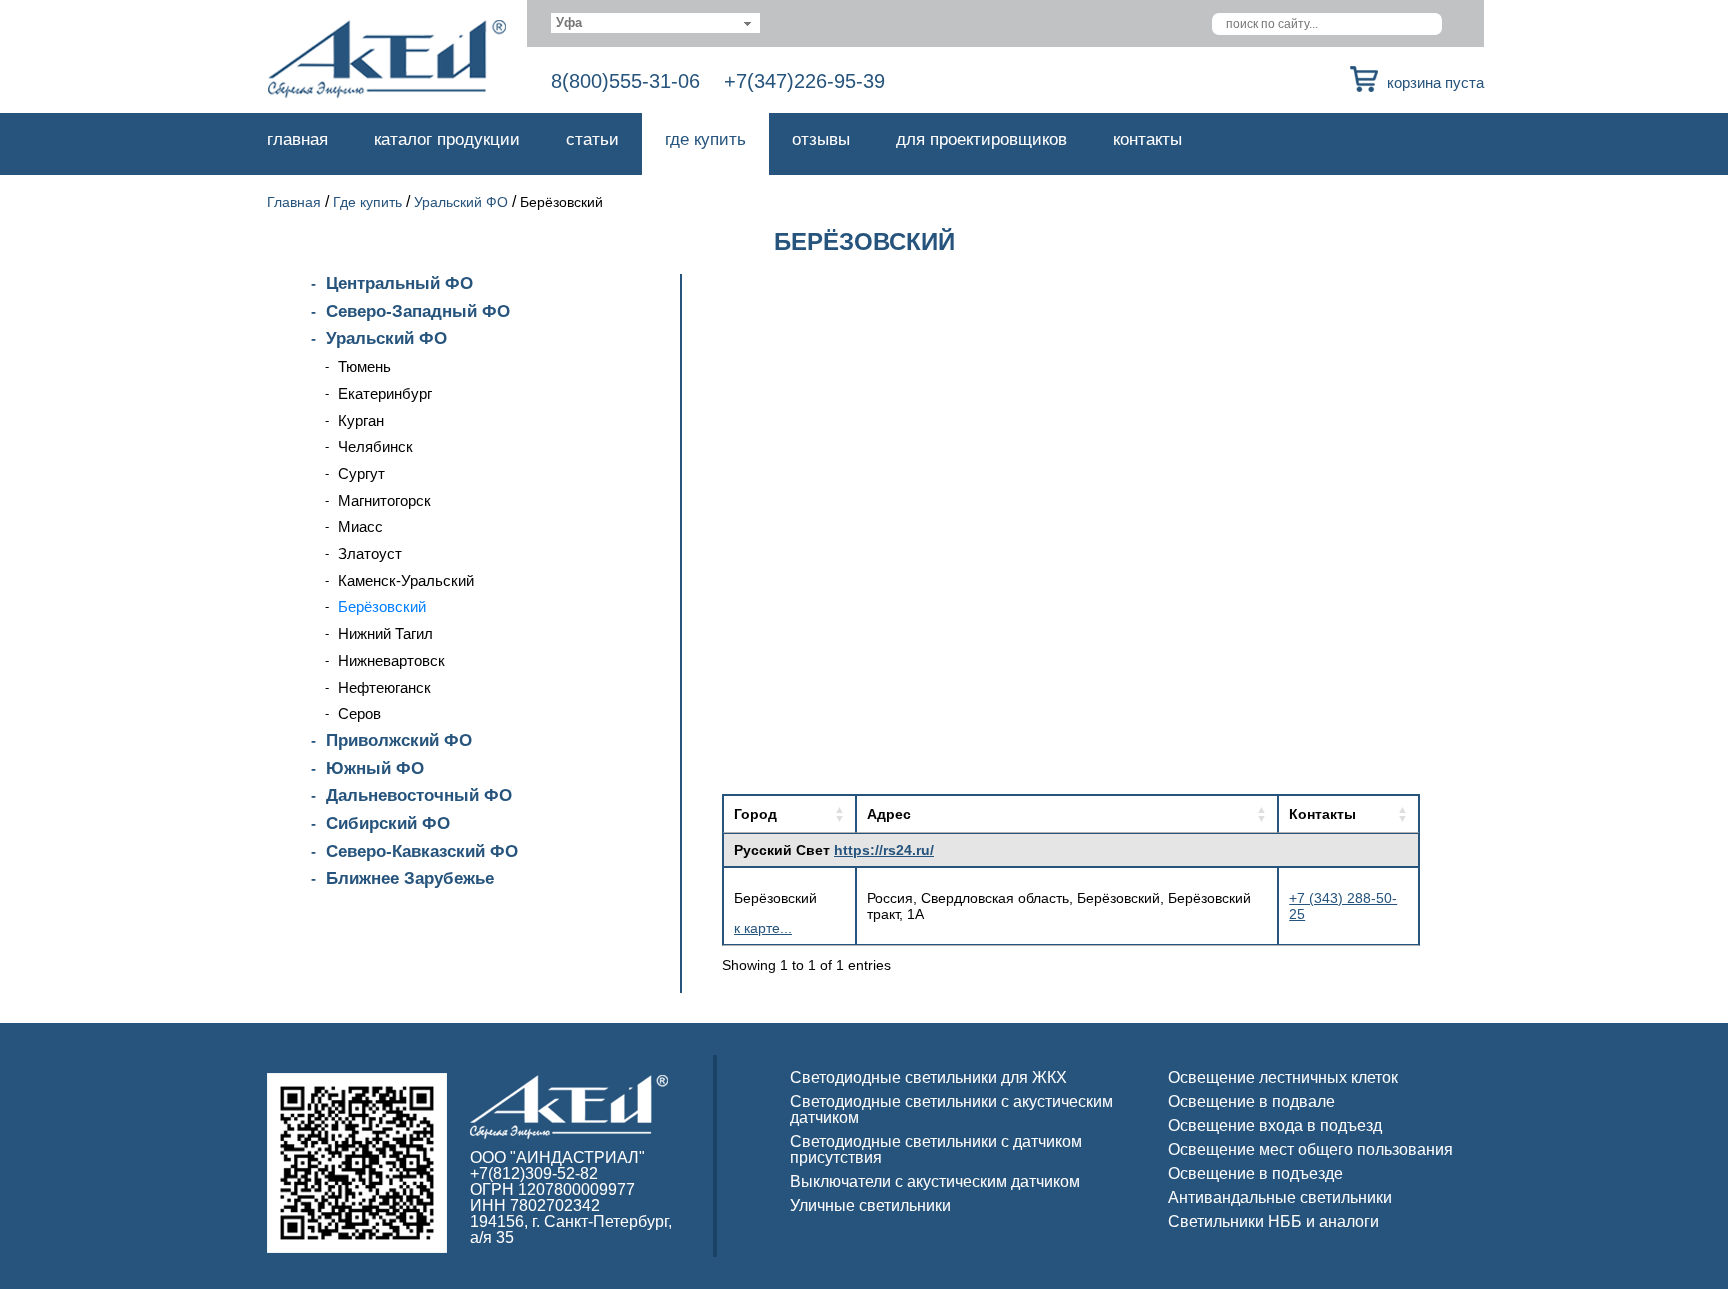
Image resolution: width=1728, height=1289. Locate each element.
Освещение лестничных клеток (1283, 1077)
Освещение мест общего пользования (1310, 1149)
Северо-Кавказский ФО (422, 851)
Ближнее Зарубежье (410, 878)
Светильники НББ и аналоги (1273, 1221)
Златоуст (370, 553)
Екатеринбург (385, 393)
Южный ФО (375, 768)
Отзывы (821, 139)
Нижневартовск (391, 660)
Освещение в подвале (1251, 1101)
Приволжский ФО (399, 740)
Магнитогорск (384, 500)
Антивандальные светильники (1280, 1197)
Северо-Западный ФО (418, 311)
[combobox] (655, 23)
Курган (361, 420)
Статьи (592, 139)
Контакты (1147, 139)
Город (755, 814)
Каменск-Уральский (406, 580)
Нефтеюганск (384, 687)
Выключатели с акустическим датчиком (935, 1181)
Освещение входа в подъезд (1275, 1125)
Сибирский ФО (388, 823)
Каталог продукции (447, 139)
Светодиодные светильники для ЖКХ (928, 1077)
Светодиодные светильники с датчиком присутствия (936, 1149)
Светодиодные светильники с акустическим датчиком (951, 1109)
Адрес (889, 814)
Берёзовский (382, 606)
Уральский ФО (461, 202)
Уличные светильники (870, 1205)
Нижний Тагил (385, 633)
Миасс (360, 526)
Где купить (705, 139)
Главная (297, 139)
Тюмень (364, 366)
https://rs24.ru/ (884, 850)
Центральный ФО (399, 283)
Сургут (361, 473)
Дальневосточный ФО (419, 795)
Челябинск (375, 446)
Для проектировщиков (981, 139)
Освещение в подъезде (1255, 1173)
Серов (359, 713)
